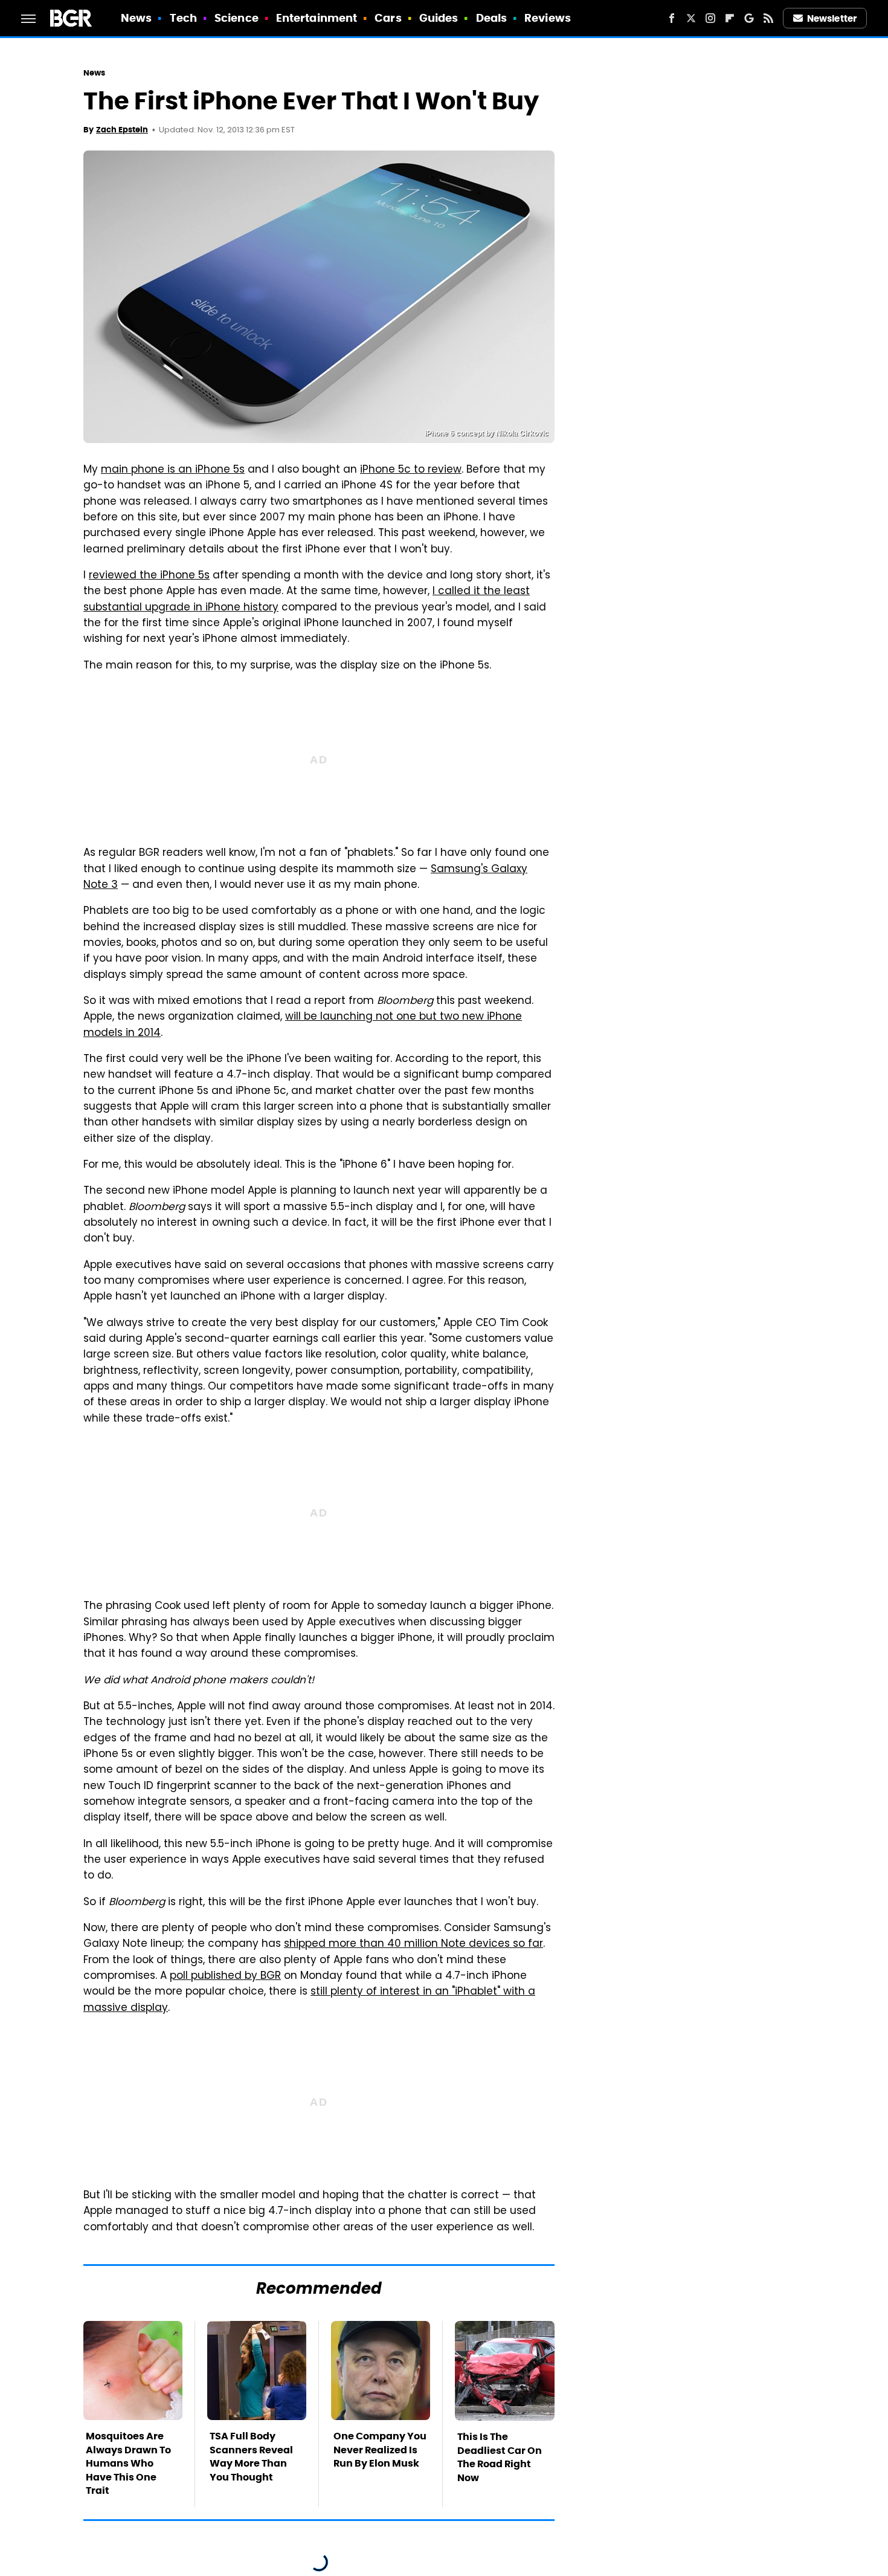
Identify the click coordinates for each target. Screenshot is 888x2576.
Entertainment (317, 18)
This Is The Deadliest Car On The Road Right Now (500, 2457)
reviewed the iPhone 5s (149, 576)
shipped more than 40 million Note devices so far (413, 1944)
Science (236, 18)
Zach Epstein (122, 130)
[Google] (749, 18)
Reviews (548, 18)
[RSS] (768, 18)
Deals (492, 18)
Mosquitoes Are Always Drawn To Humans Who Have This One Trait (128, 2463)
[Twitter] (691, 18)
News (136, 18)
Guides (439, 18)
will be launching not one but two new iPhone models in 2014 (303, 1025)
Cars (388, 18)
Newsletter (832, 18)
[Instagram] (710, 18)
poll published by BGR (225, 1976)
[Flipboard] (730, 18)
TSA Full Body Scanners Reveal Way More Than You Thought (251, 2456)
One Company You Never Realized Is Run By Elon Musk (380, 2450)
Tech (183, 18)
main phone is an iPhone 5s (173, 470)
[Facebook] (672, 18)
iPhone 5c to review (411, 470)
